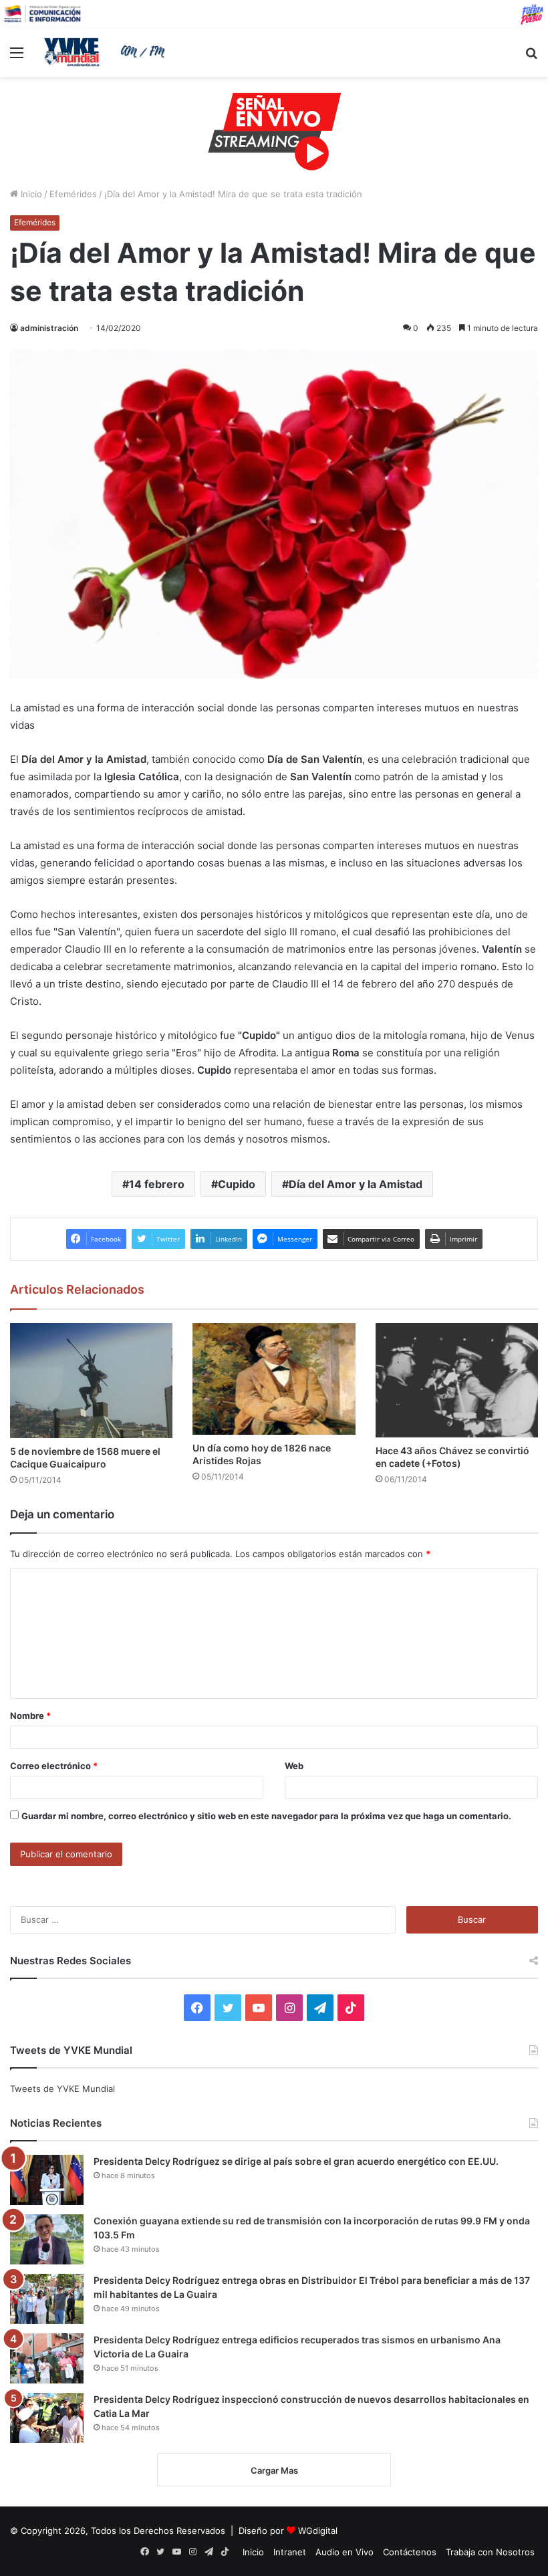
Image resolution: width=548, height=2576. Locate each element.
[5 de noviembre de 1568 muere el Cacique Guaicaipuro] (91, 1381)
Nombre (30, 1716)
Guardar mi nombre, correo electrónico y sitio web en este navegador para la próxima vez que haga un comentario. (266, 1816)
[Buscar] (531, 57)
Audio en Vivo (345, 2552)
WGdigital (318, 2531)
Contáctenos (410, 2552)
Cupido (237, 1184)
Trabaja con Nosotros (490, 2552)
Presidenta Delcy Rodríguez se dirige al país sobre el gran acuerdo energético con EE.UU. (296, 2161)
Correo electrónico (54, 1766)
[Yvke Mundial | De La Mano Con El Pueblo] (107, 52)
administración (49, 328)
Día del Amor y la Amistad (356, 1184)
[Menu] (17, 57)
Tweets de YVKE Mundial (62, 2089)
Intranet (290, 2552)
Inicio (30, 194)
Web (294, 1766)
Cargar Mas (274, 2470)
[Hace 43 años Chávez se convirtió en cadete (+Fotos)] (457, 1380)
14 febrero (157, 1184)
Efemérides (73, 194)
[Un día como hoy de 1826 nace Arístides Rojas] (274, 1379)
